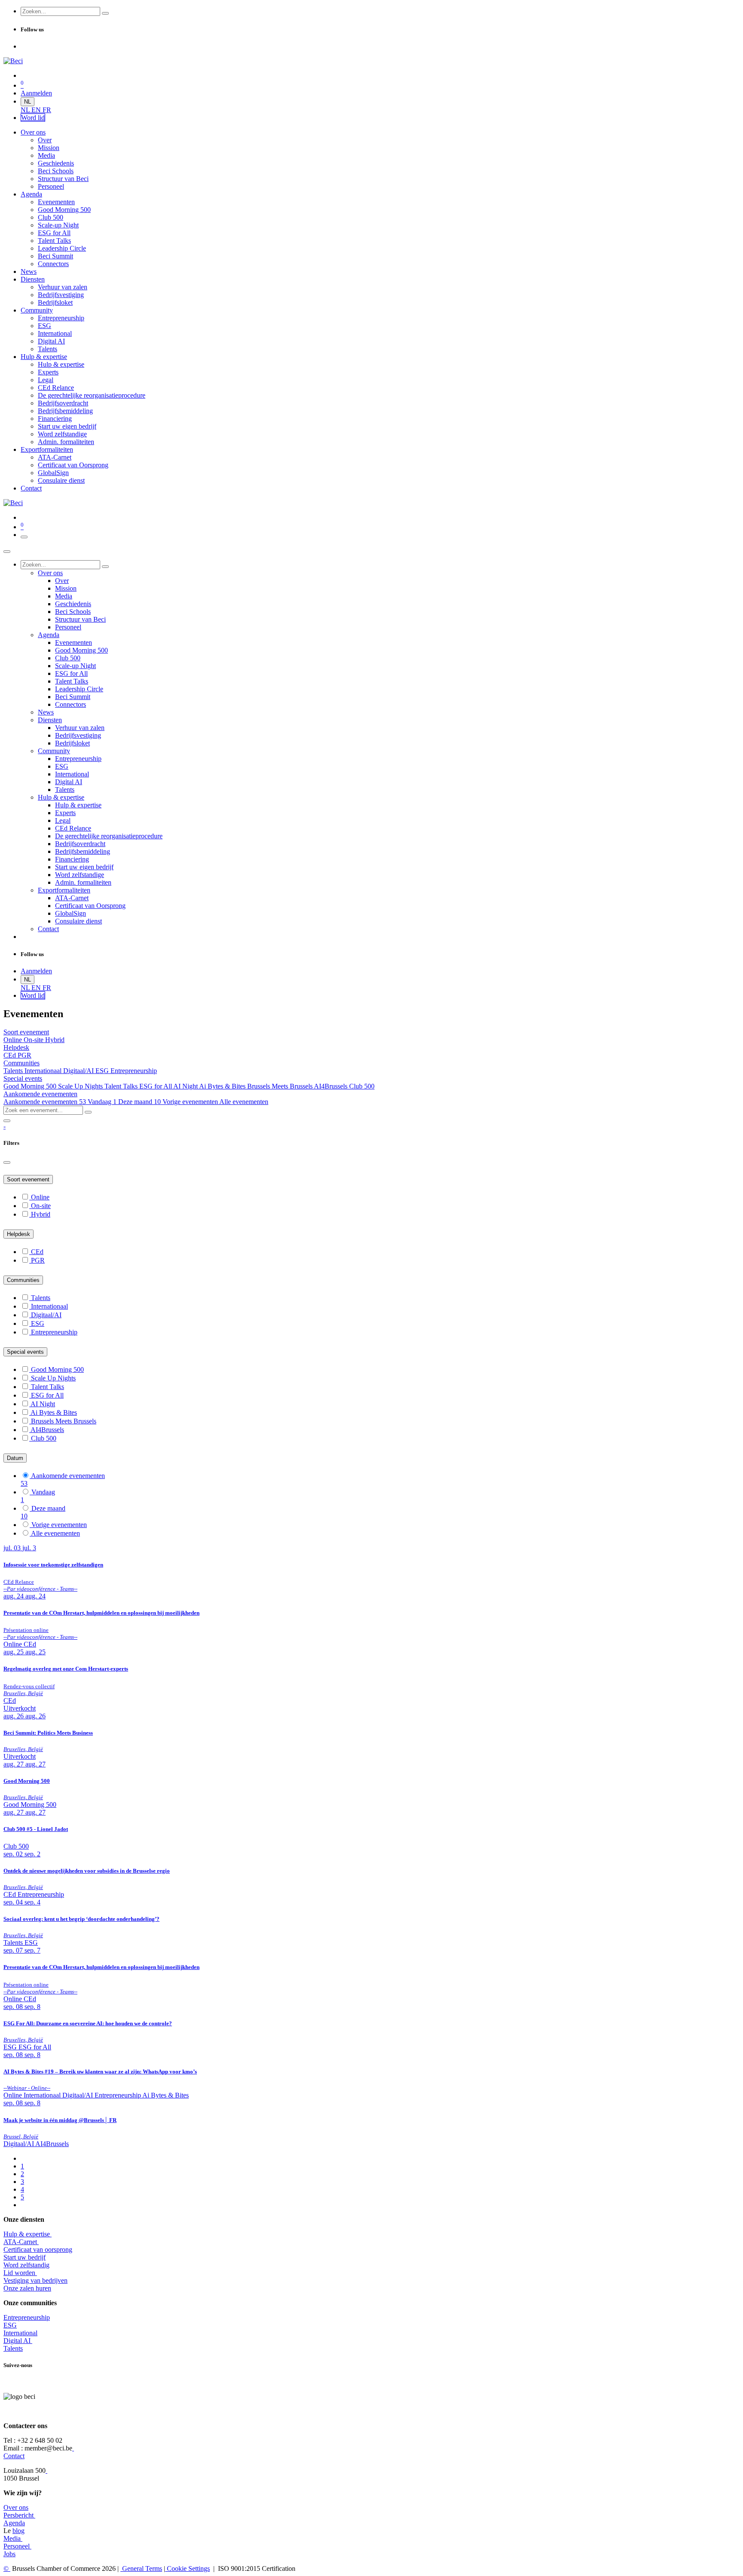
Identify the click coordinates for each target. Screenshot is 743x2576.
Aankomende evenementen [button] (40, 1094)
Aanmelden (36, 93)
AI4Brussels (332, 1086)
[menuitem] (26, 110)
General (141, 2568)
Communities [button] (21, 1063)
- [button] (5, 1126)
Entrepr (27, 2317)
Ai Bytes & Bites (223, 1086)
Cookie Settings (187, 2568)
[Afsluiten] (7, 552)
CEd (11, 1055)
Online (14, 1040)
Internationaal (44, 1071)
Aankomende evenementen (45, 1102)
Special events (25, 1352)
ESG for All (156, 1086)
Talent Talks (122, 1086)
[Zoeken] (105, 13)
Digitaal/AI (79, 1071)
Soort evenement (28, 1179)
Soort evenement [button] (26, 1032)
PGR (25, 1055)
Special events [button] (23, 1078)
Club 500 (362, 1086)
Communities (23, 1280)
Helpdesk (18, 1234)
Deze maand (140, 1102)
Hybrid (55, 1040)
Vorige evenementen (191, 1102)
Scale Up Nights (81, 1086)
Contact (14, 2456)
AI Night (186, 1086)
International (20, 2333)
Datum (15, 1458)
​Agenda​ (14, 2523)
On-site (34, 1040)
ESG (103, 1071)
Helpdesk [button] (16, 1047)
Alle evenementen (244, 1102)
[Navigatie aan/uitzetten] (24, 537)
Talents (14, 1071)
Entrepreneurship (134, 1071)
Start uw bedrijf (25, 2257)
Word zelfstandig (26, 2265)
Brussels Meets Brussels (281, 1086)
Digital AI (17, 2341)
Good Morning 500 (31, 1086)
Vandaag (102, 1102)
